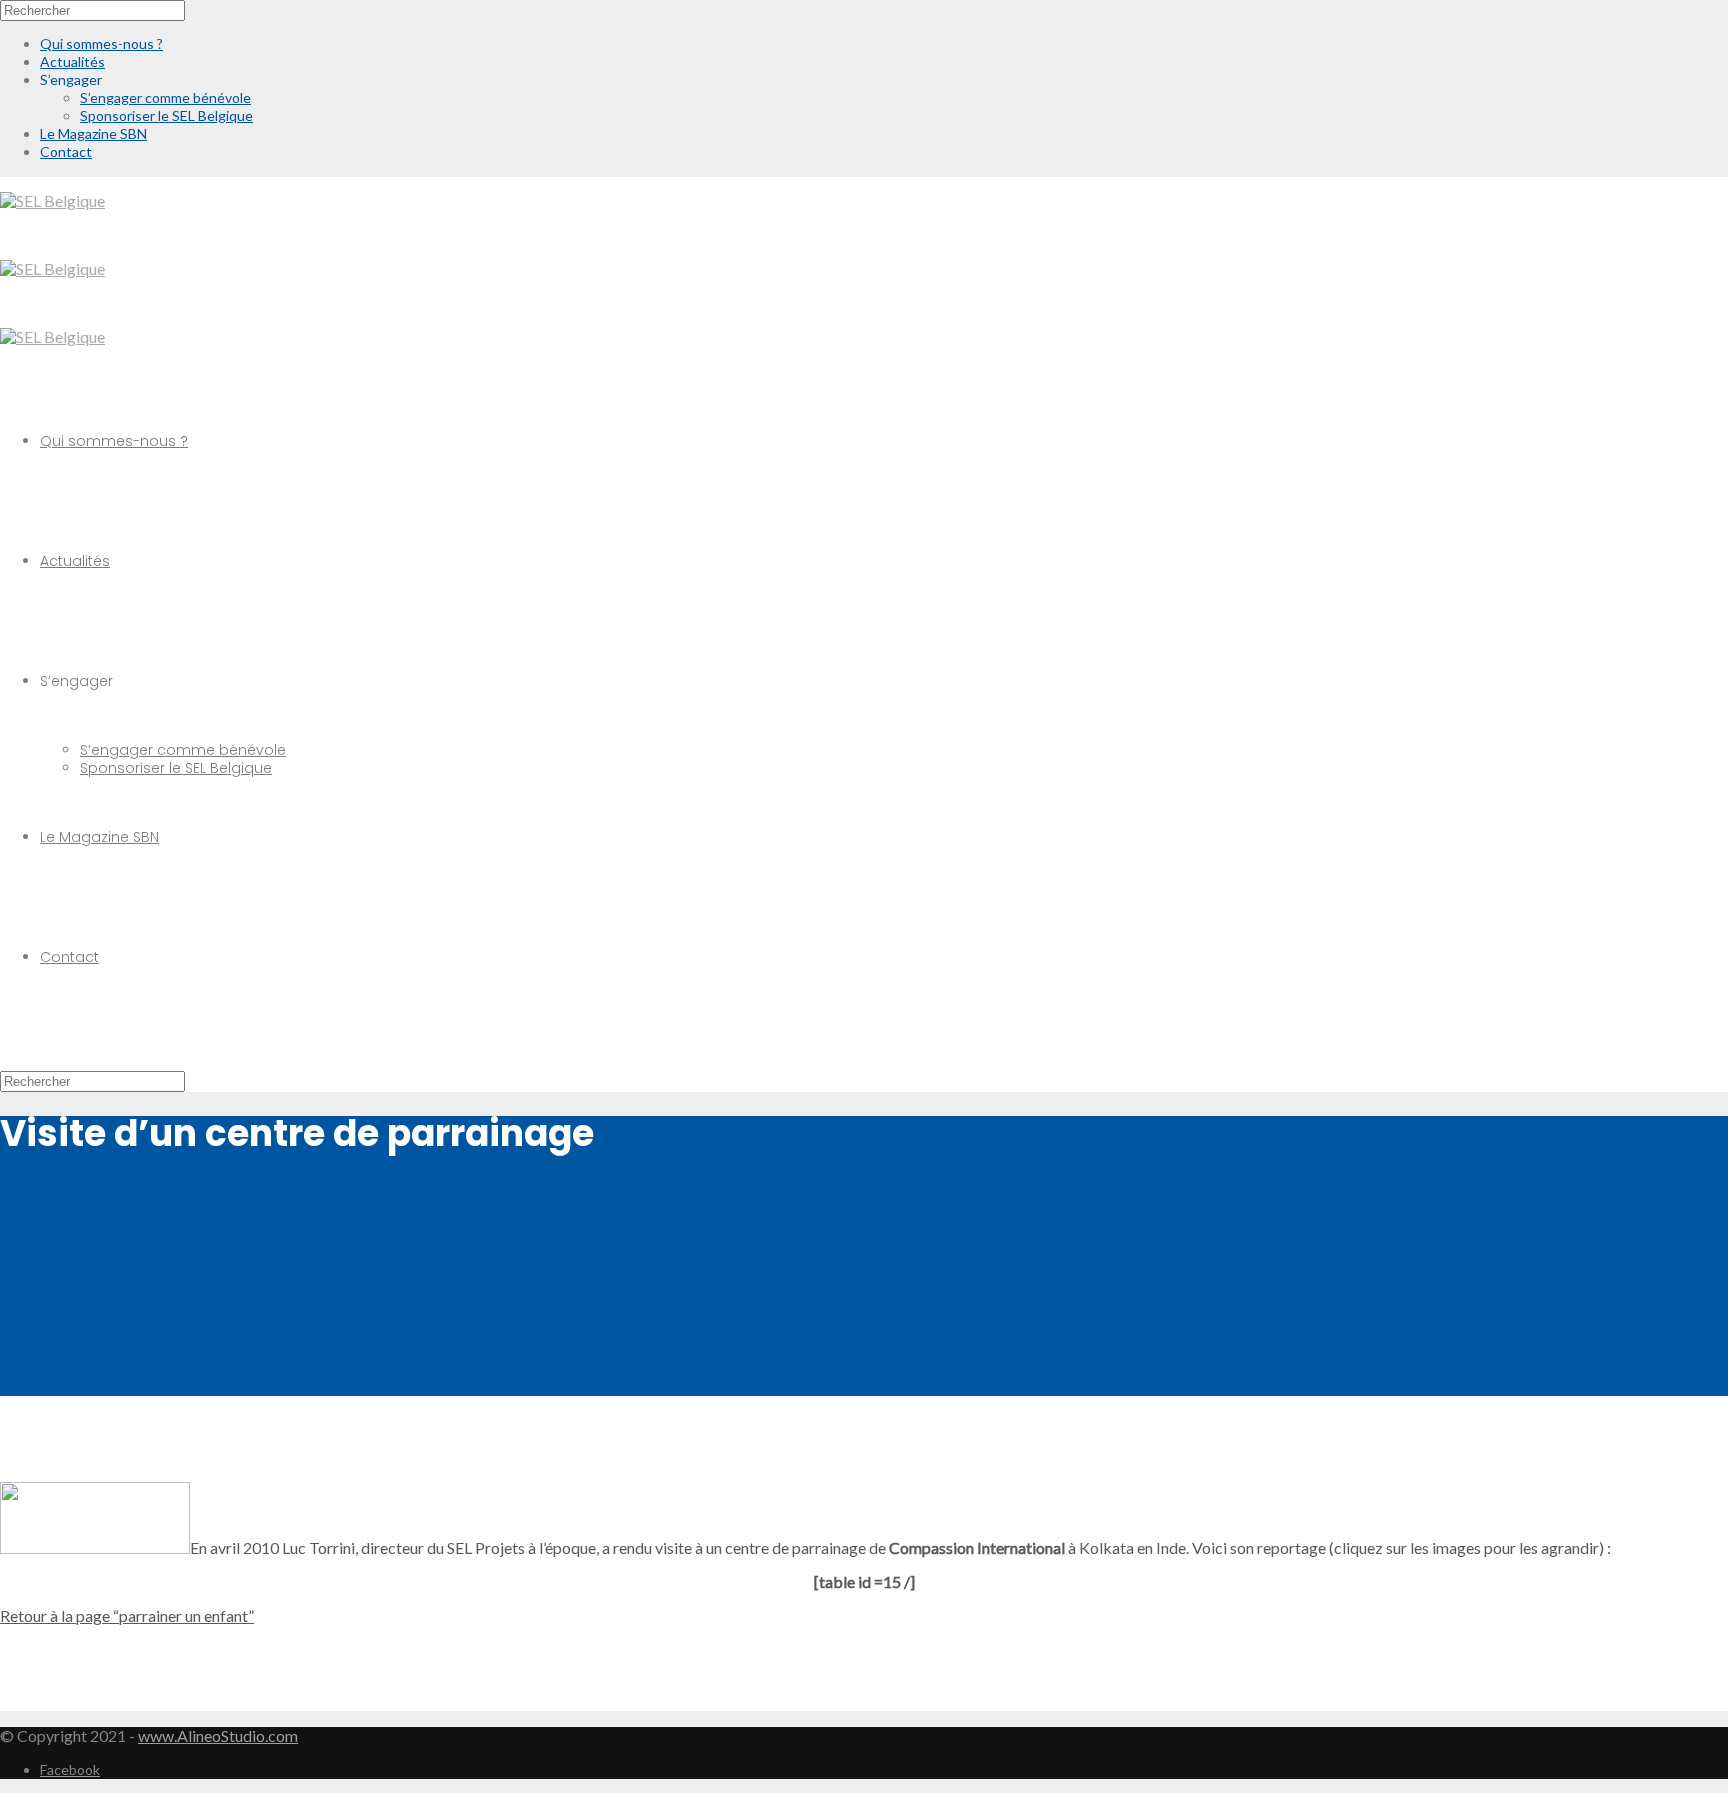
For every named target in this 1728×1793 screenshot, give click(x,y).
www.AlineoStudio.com (218, 1735)
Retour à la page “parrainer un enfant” (127, 1615)
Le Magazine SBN (99, 837)
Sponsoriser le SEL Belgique (176, 768)
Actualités (75, 561)
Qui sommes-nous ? (114, 441)
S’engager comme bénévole (183, 750)
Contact (69, 957)
